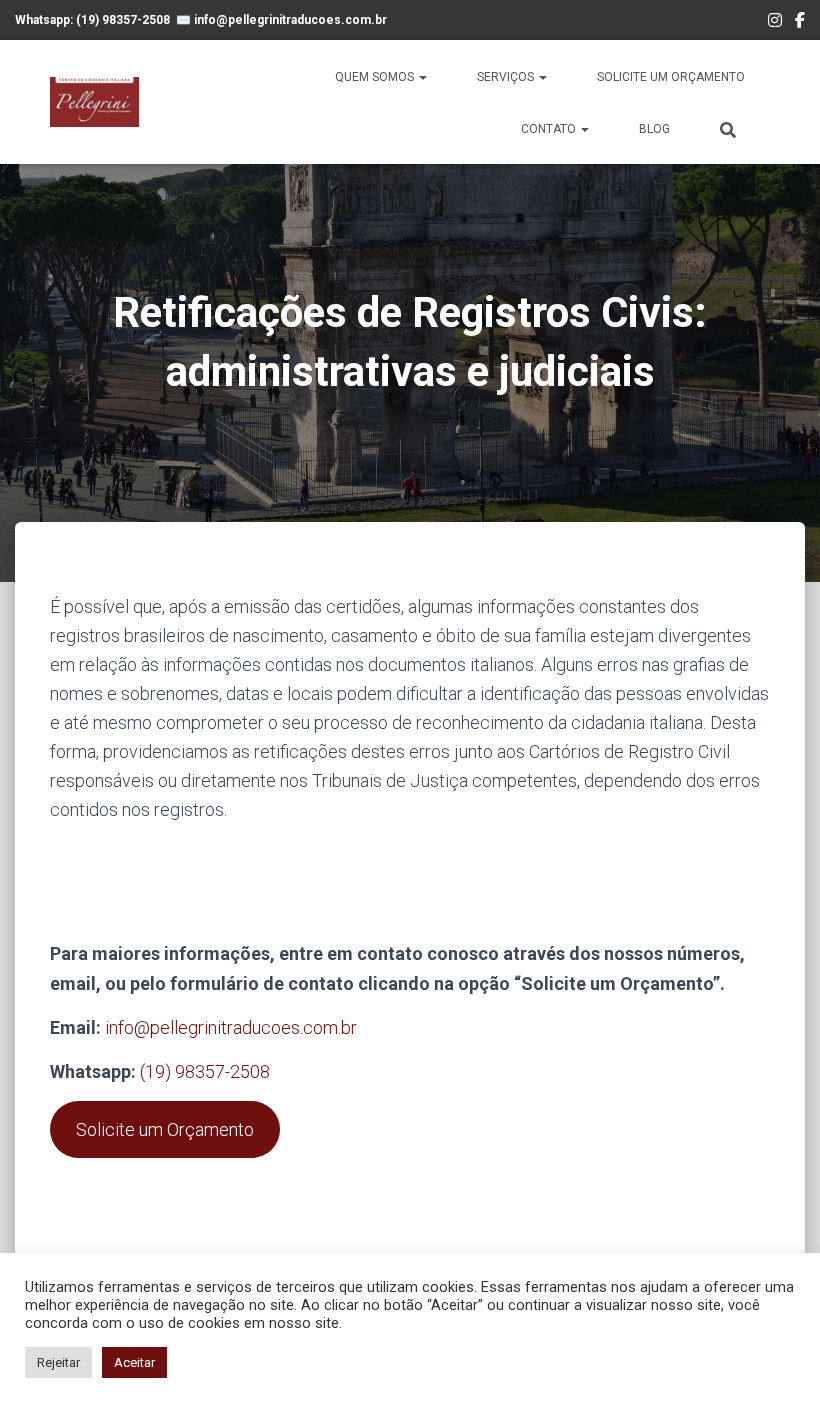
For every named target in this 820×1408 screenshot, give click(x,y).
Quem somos (376, 77)
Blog (654, 129)
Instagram (775, 23)
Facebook (800, 23)
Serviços (507, 77)
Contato (550, 129)
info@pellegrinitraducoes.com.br (290, 20)
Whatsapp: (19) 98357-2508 (92, 20)
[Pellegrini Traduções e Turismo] (94, 102)
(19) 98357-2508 (205, 1071)
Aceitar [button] (134, 1362)
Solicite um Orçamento (671, 77)
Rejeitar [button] (58, 1362)
